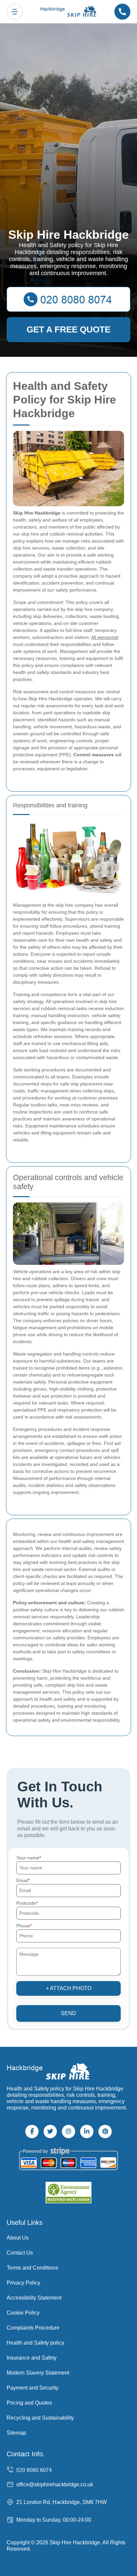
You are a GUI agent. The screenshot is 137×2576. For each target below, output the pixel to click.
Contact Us (20, 2253)
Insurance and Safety (32, 2358)
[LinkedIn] (87, 2131)
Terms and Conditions (32, 2268)
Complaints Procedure (33, 2328)
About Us (18, 2238)
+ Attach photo (69, 1988)
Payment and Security (33, 2388)
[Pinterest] (105, 2131)
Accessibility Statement (34, 2298)
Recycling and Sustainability (40, 2418)
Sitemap (16, 2433)
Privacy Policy (23, 2283)
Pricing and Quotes (29, 2403)
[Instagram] (68, 2131)
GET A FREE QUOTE (68, 329)
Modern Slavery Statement (38, 2373)
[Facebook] (32, 2131)
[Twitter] (50, 2131)
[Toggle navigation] (15, 12)
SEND (68, 2013)
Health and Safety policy (35, 2343)
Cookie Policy (23, 2313)
